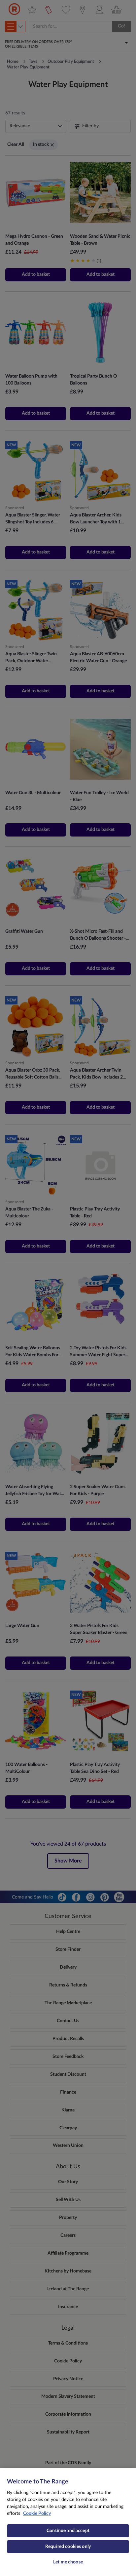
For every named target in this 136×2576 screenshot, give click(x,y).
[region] (68, 2522)
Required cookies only (68, 2547)
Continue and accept (68, 2531)
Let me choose (68, 2562)
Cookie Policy (37, 2514)
